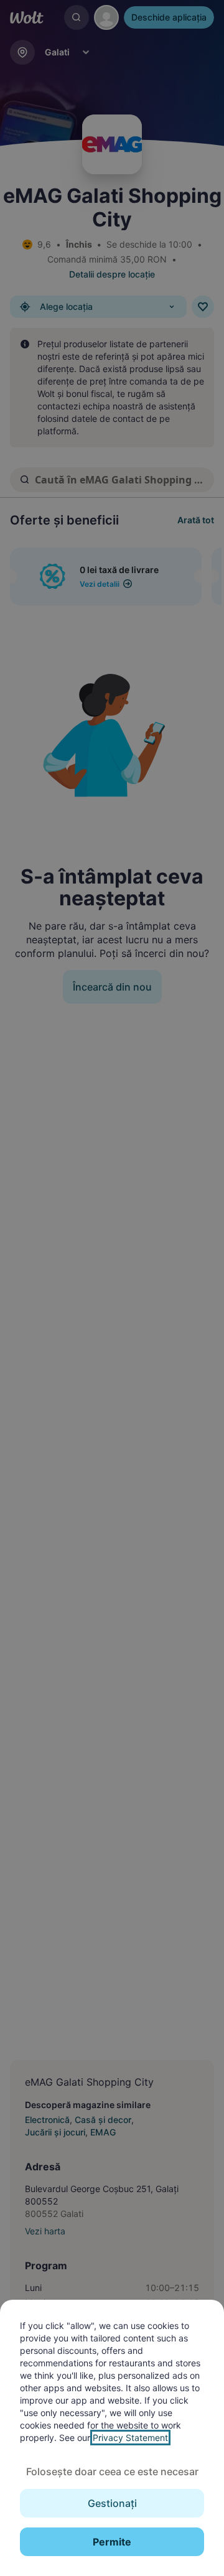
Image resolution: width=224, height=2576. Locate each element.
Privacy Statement (130, 2438)
